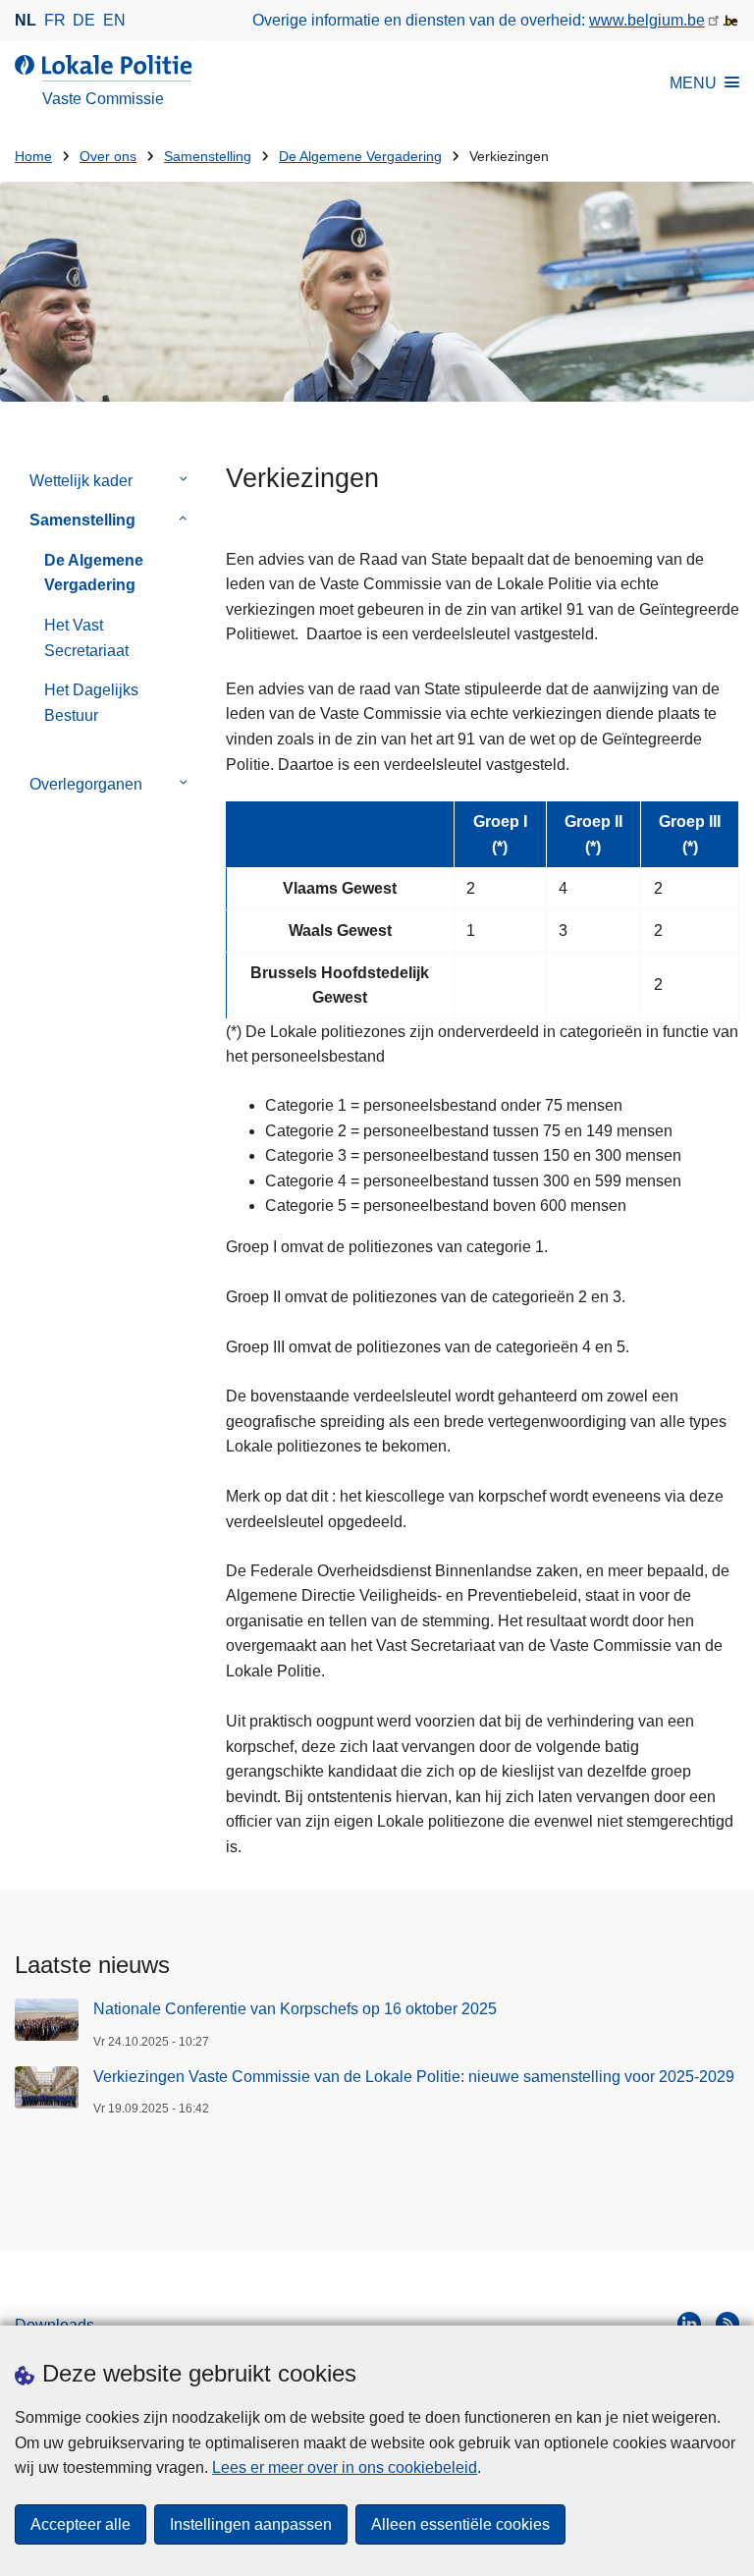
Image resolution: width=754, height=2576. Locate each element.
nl (26, 20)
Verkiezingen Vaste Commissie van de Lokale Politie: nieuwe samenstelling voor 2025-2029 (414, 2077)
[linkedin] (689, 2324)
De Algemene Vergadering (360, 157)
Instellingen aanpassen (251, 2524)
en (114, 20)
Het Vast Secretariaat (86, 638)
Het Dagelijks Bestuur (91, 703)
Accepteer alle (81, 2524)
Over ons (108, 157)
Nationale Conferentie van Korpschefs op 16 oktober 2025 (295, 2009)
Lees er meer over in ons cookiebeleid (345, 2467)
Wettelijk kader (81, 481)
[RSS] (727, 2324)
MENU (693, 83)
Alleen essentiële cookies (460, 2524)
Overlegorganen (86, 784)
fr (55, 20)
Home (33, 157)
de (84, 20)
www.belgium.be (647, 20)
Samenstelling (208, 157)
